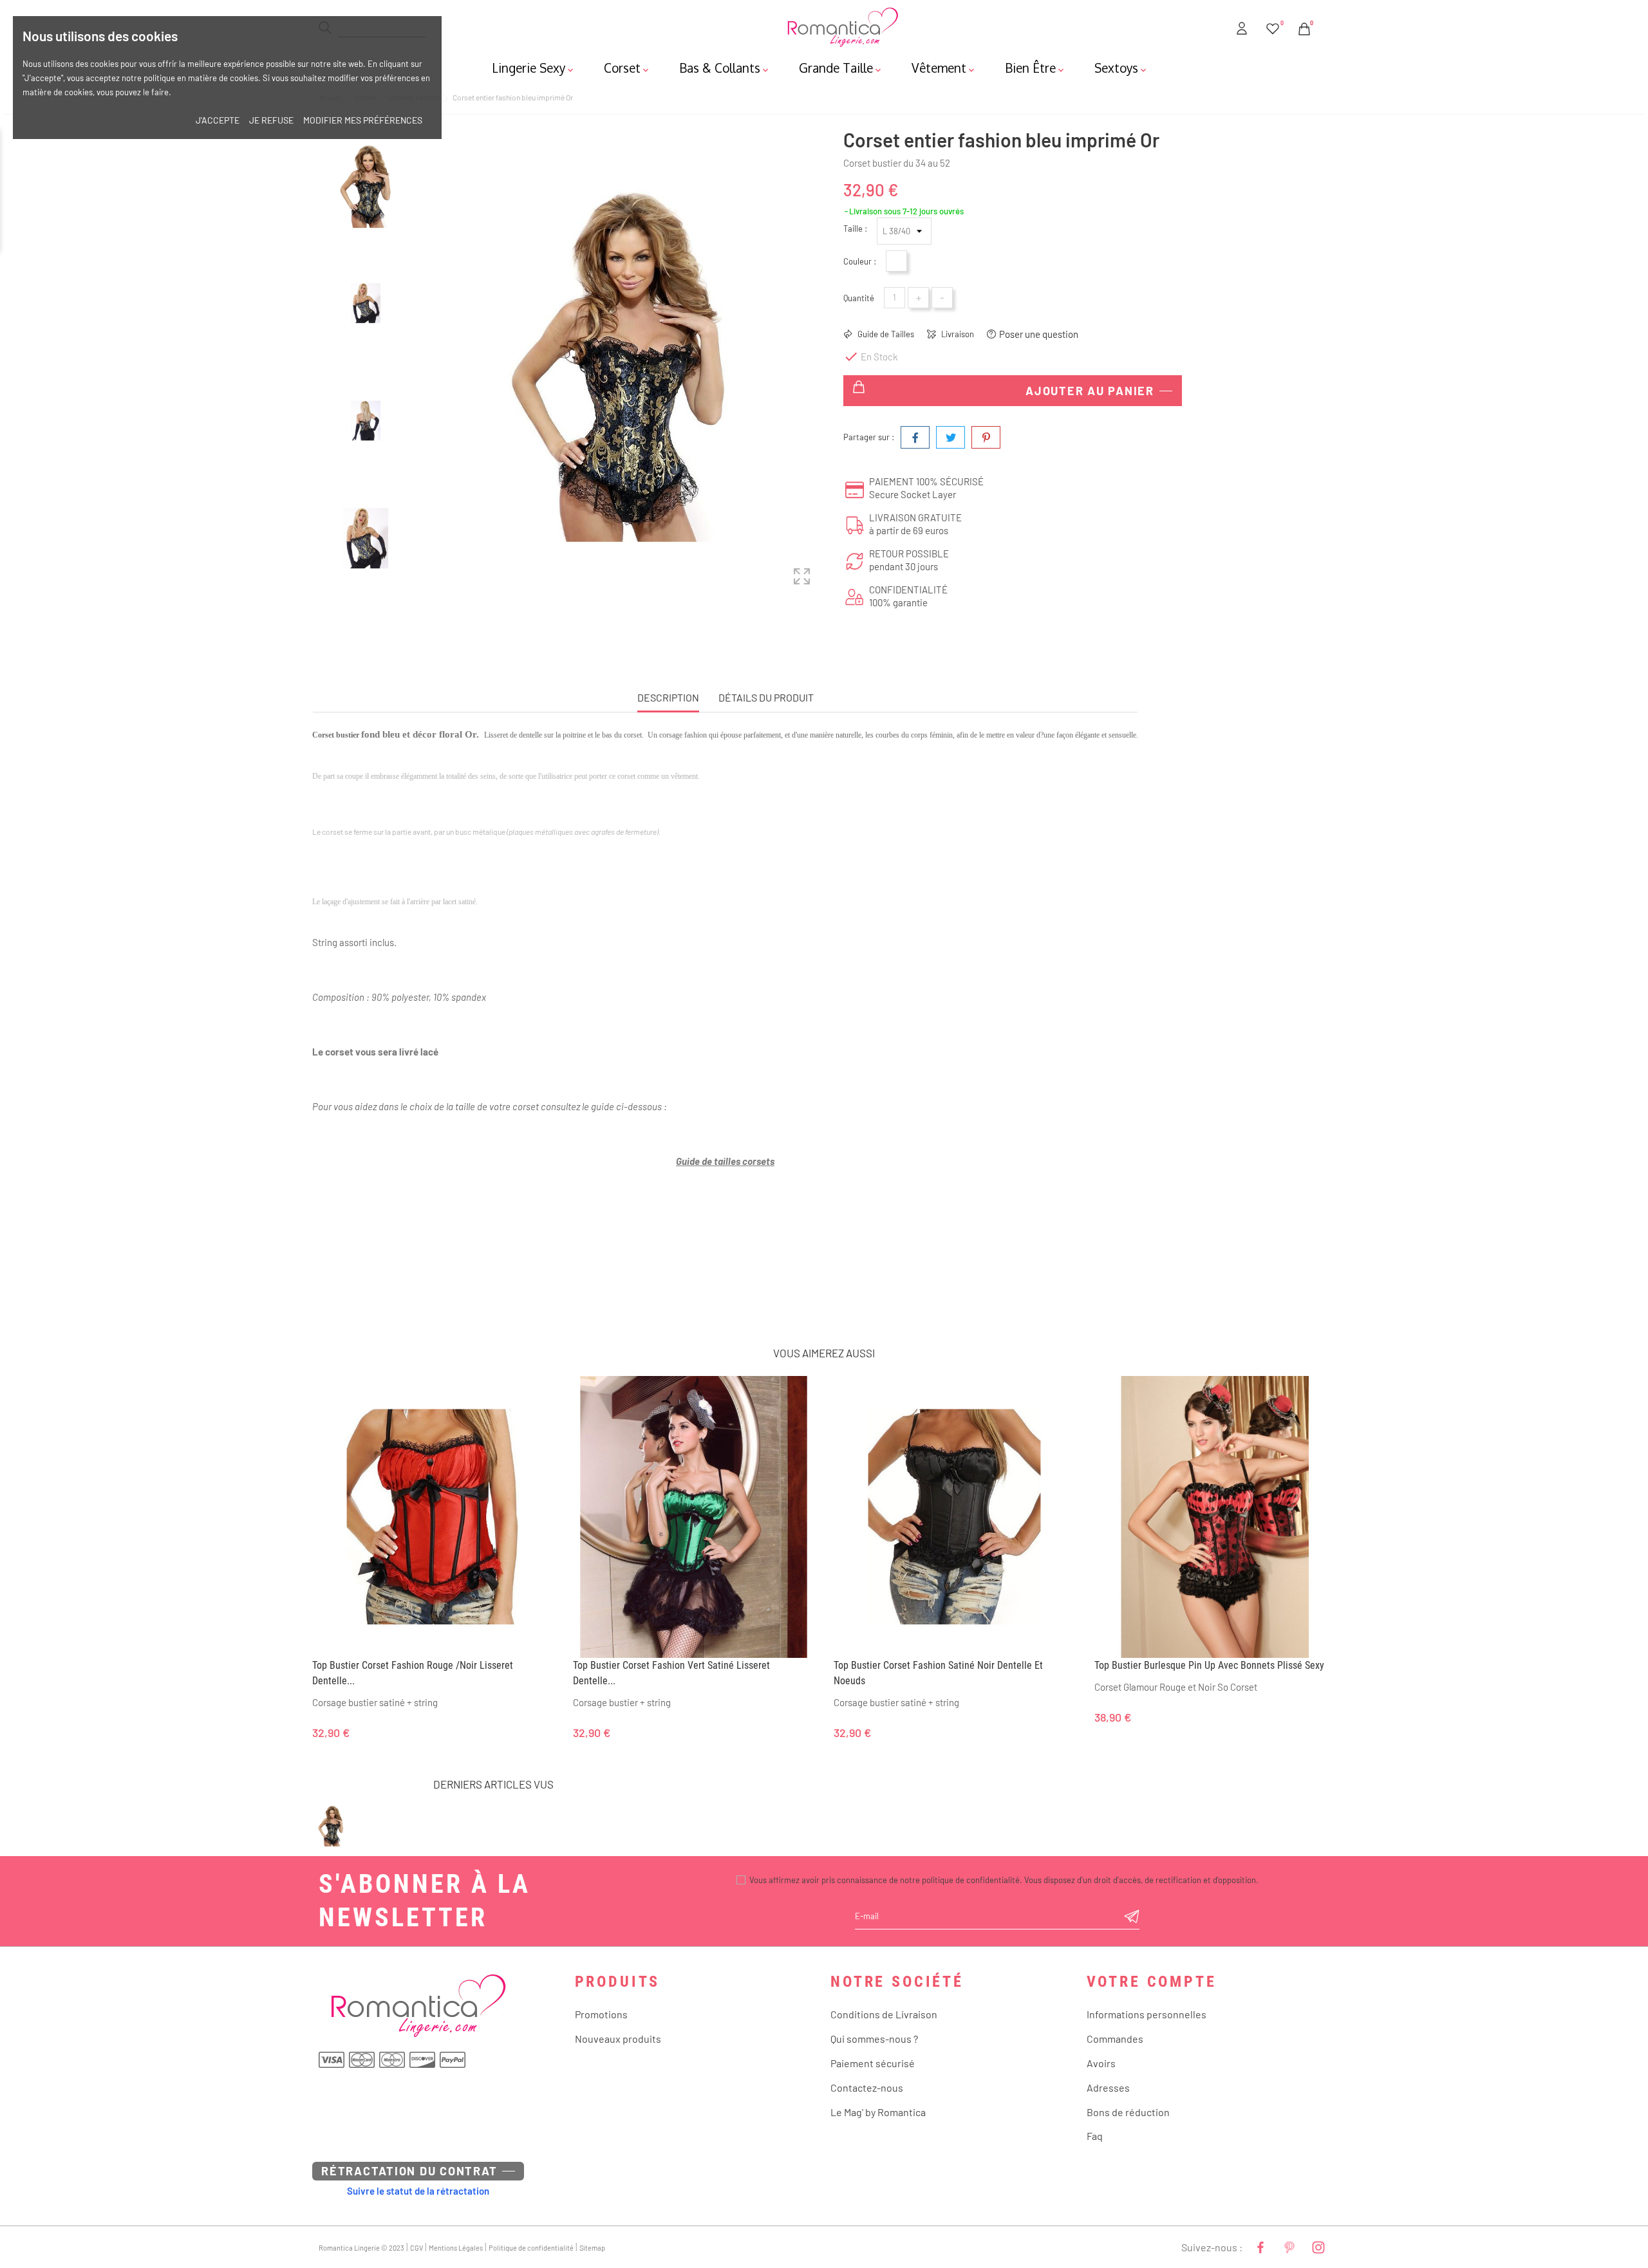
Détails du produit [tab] (766, 697)
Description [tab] (668, 697)
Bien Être (1035, 68)
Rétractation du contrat (409, 2171)
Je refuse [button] (271, 120)
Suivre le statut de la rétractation (418, 2191)
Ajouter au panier (1090, 391)
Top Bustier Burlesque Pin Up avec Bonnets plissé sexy (1209, 1665)
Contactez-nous (867, 2087)
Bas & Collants (725, 68)
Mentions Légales (456, 2248)
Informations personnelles (1147, 2014)
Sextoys (1121, 68)
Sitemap (592, 2248)
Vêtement (944, 68)
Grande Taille (841, 68)
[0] (1273, 26)
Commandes (1115, 2039)
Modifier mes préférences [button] (363, 120)
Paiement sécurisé (873, 2063)
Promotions (601, 2014)
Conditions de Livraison (884, 2014)
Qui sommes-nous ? (874, 2039)
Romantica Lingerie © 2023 (361, 2248)
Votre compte (1152, 1982)
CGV (417, 2248)
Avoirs (1101, 2063)
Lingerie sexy (534, 68)
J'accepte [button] (218, 120)
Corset (627, 68)
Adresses (1108, 2087)
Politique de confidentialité (531, 2248)
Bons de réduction (1128, 2112)
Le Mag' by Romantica (878, 2112)
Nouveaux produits (618, 2039)
